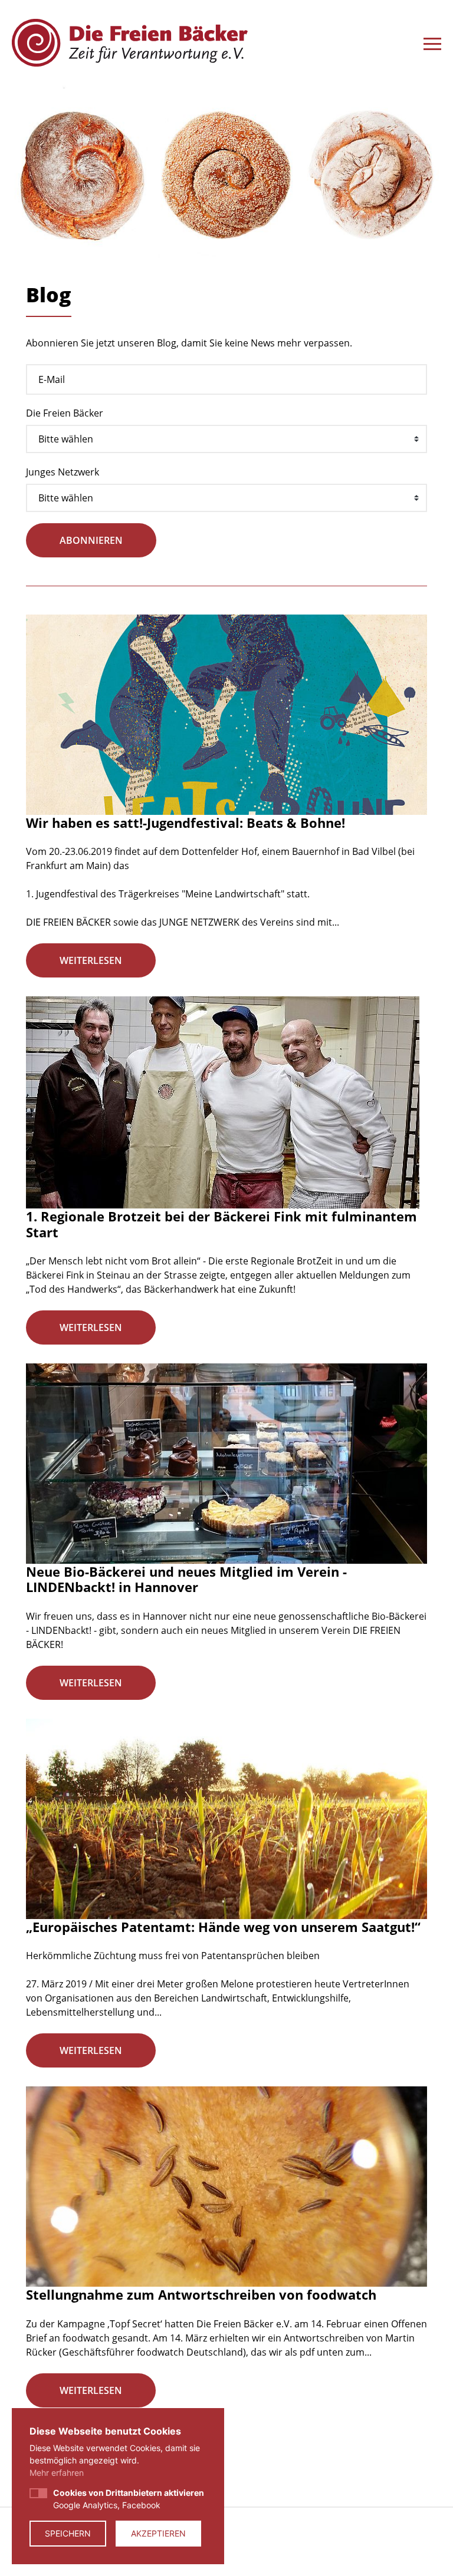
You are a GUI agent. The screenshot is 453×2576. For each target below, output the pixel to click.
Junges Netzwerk (63, 472)
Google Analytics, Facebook (129, 2499)
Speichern (68, 2533)
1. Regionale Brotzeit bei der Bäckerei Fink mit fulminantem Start (221, 1224)
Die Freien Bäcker (65, 413)
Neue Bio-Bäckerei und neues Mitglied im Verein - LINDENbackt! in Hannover (186, 1579)
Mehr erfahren (57, 2473)
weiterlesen (91, 960)
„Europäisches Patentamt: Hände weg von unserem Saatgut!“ (223, 1927)
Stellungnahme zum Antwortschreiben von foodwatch (201, 2294)
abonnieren (91, 540)
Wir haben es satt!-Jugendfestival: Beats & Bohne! (186, 823)
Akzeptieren (158, 2533)
